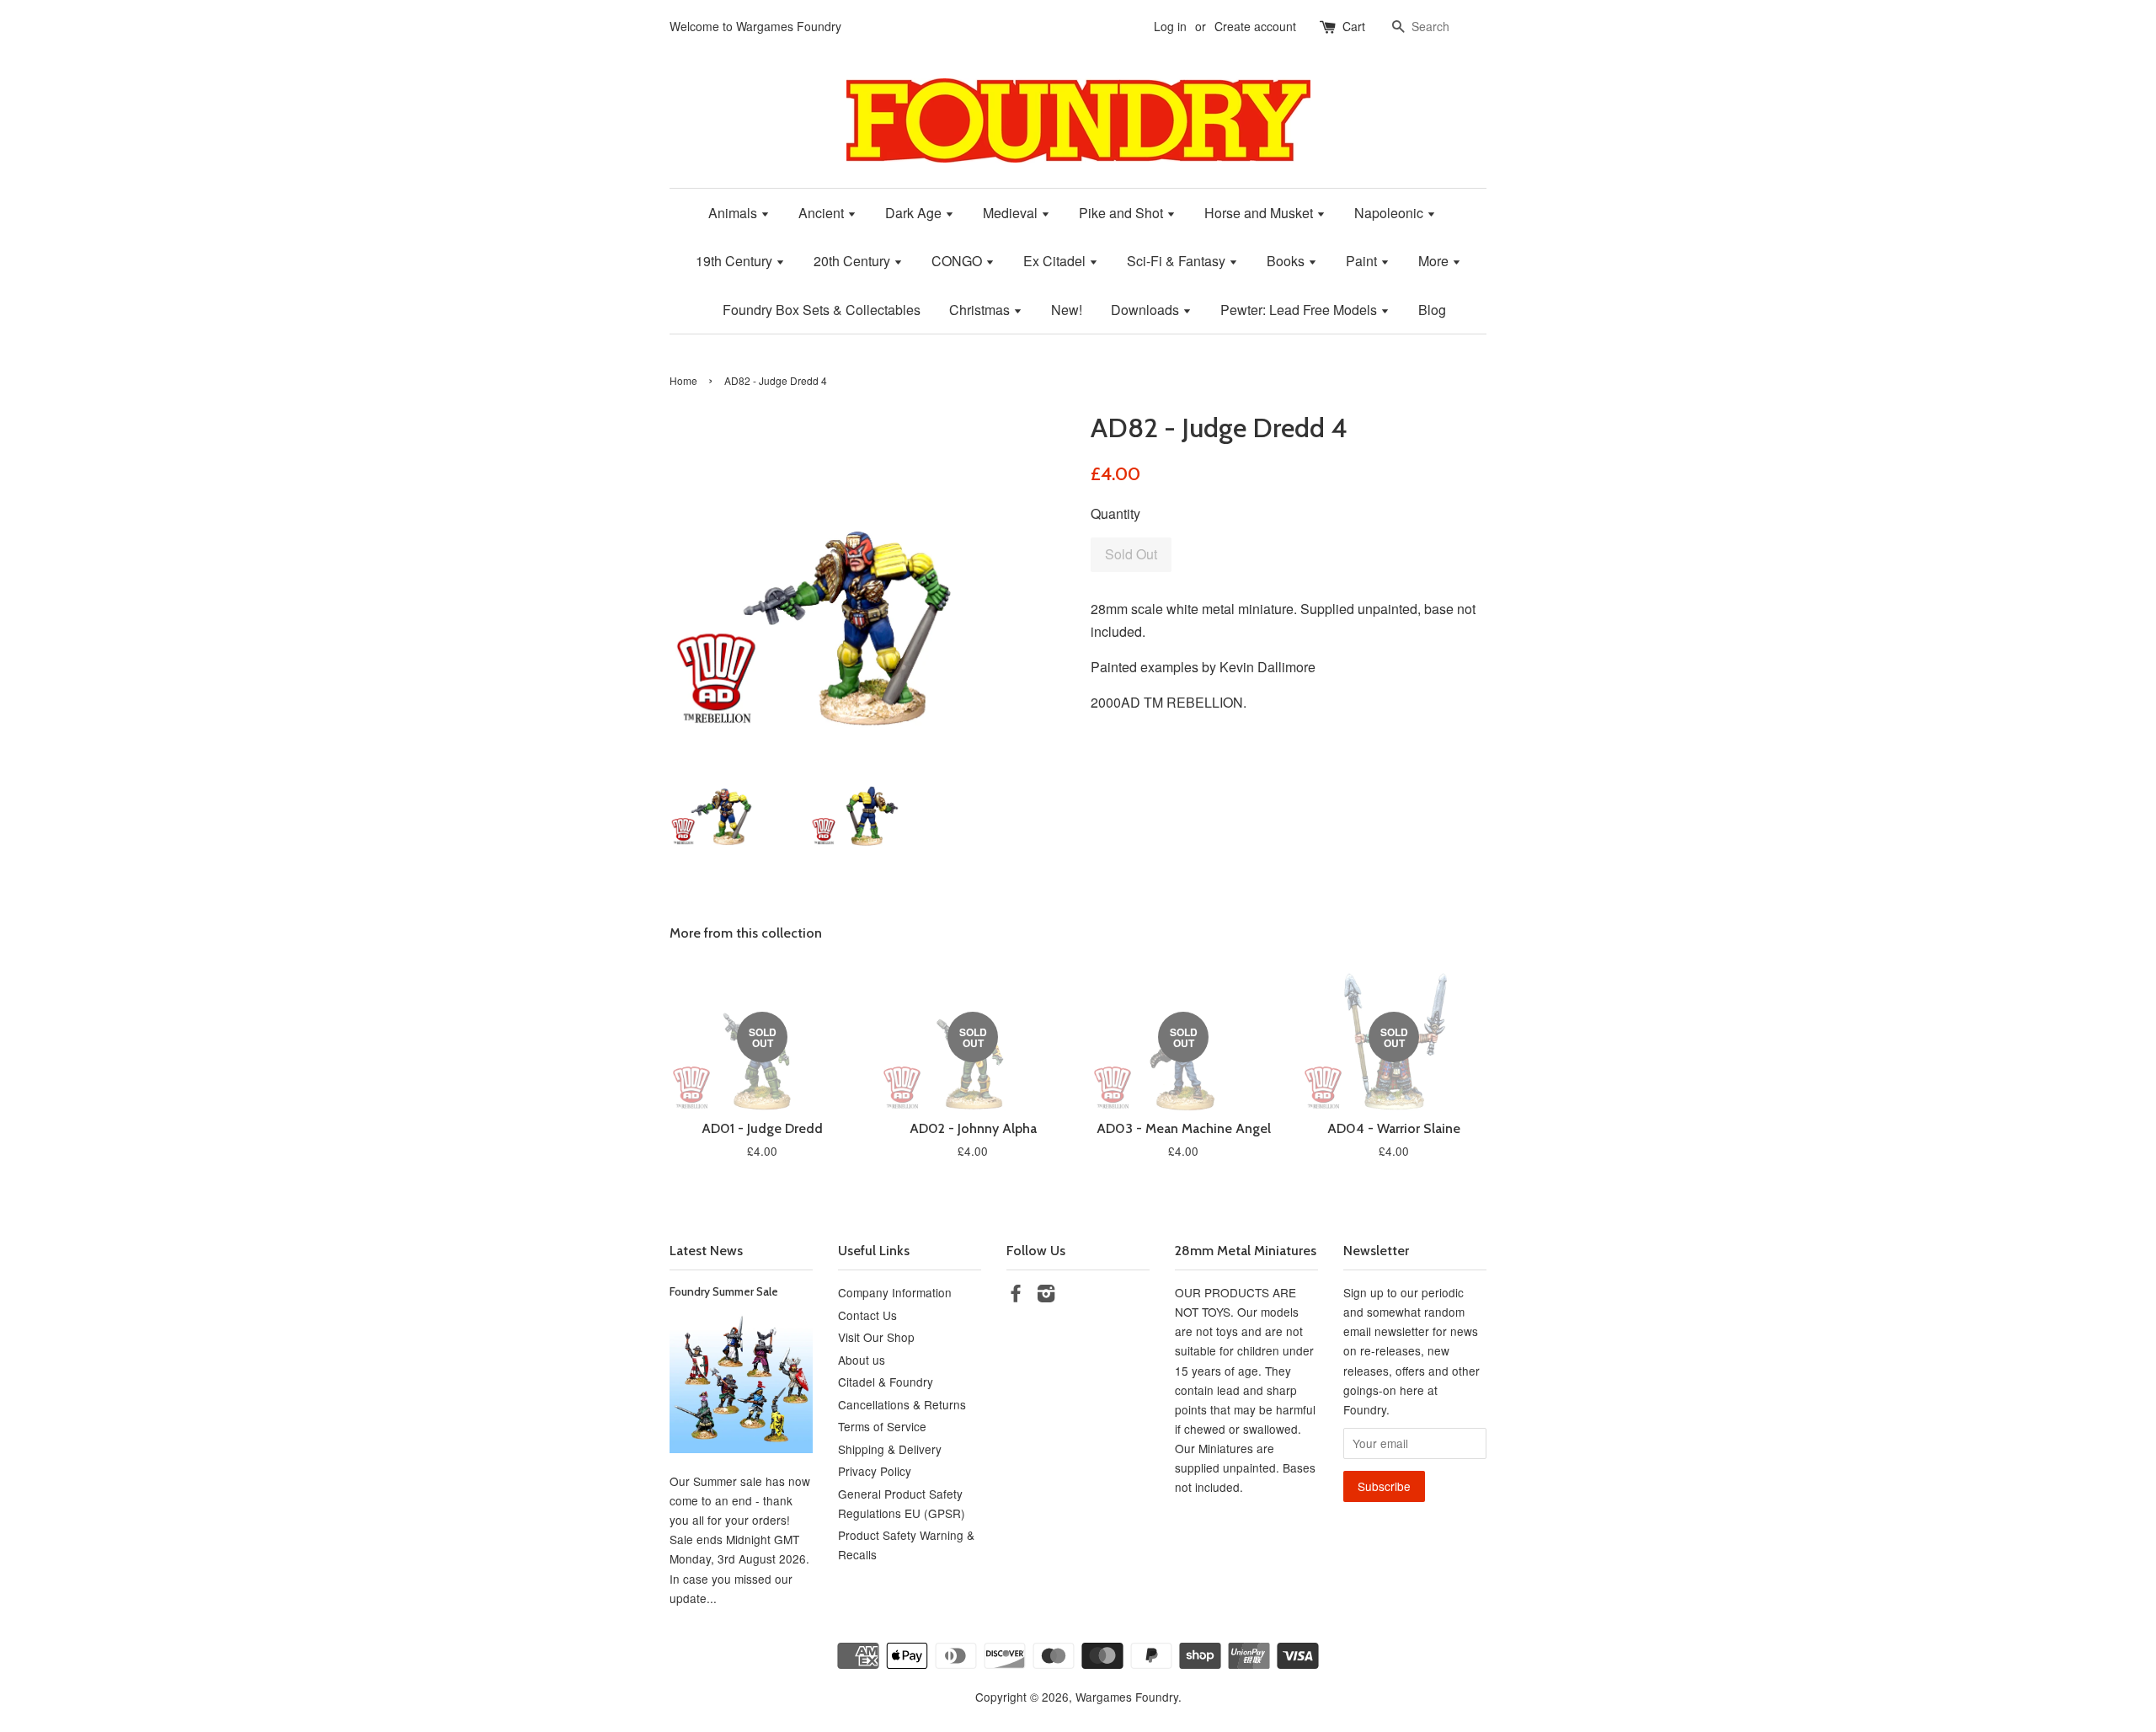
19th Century (736, 261)
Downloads (1147, 310)
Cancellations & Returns (902, 1404)
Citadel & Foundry (886, 1382)
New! (1067, 310)
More (1435, 261)
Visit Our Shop (876, 1337)
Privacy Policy (875, 1471)
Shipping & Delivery (890, 1449)
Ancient (823, 213)
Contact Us (867, 1315)
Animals (734, 213)
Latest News (706, 1251)
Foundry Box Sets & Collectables (822, 310)
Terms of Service (882, 1426)
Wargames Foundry (1127, 1697)
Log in (1170, 26)
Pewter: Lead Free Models (1300, 310)
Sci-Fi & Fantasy (1178, 261)
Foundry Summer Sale (724, 1291)
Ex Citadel (1056, 261)
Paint (1363, 261)
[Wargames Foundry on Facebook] (1016, 1296)
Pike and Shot (1123, 213)
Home (683, 380)
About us (862, 1360)
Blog (1432, 310)
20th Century (854, 261)
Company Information (895, 1292)
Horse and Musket (1260, 213)
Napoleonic (1390, 213)
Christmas (981, 310)
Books (1287, 261)
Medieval (1012, 213)
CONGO (958, 261)
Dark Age (915, 213)
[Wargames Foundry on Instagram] (1046, 1296)
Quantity (1115, 513)
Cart (1354, 26)
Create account (1255, 26)
